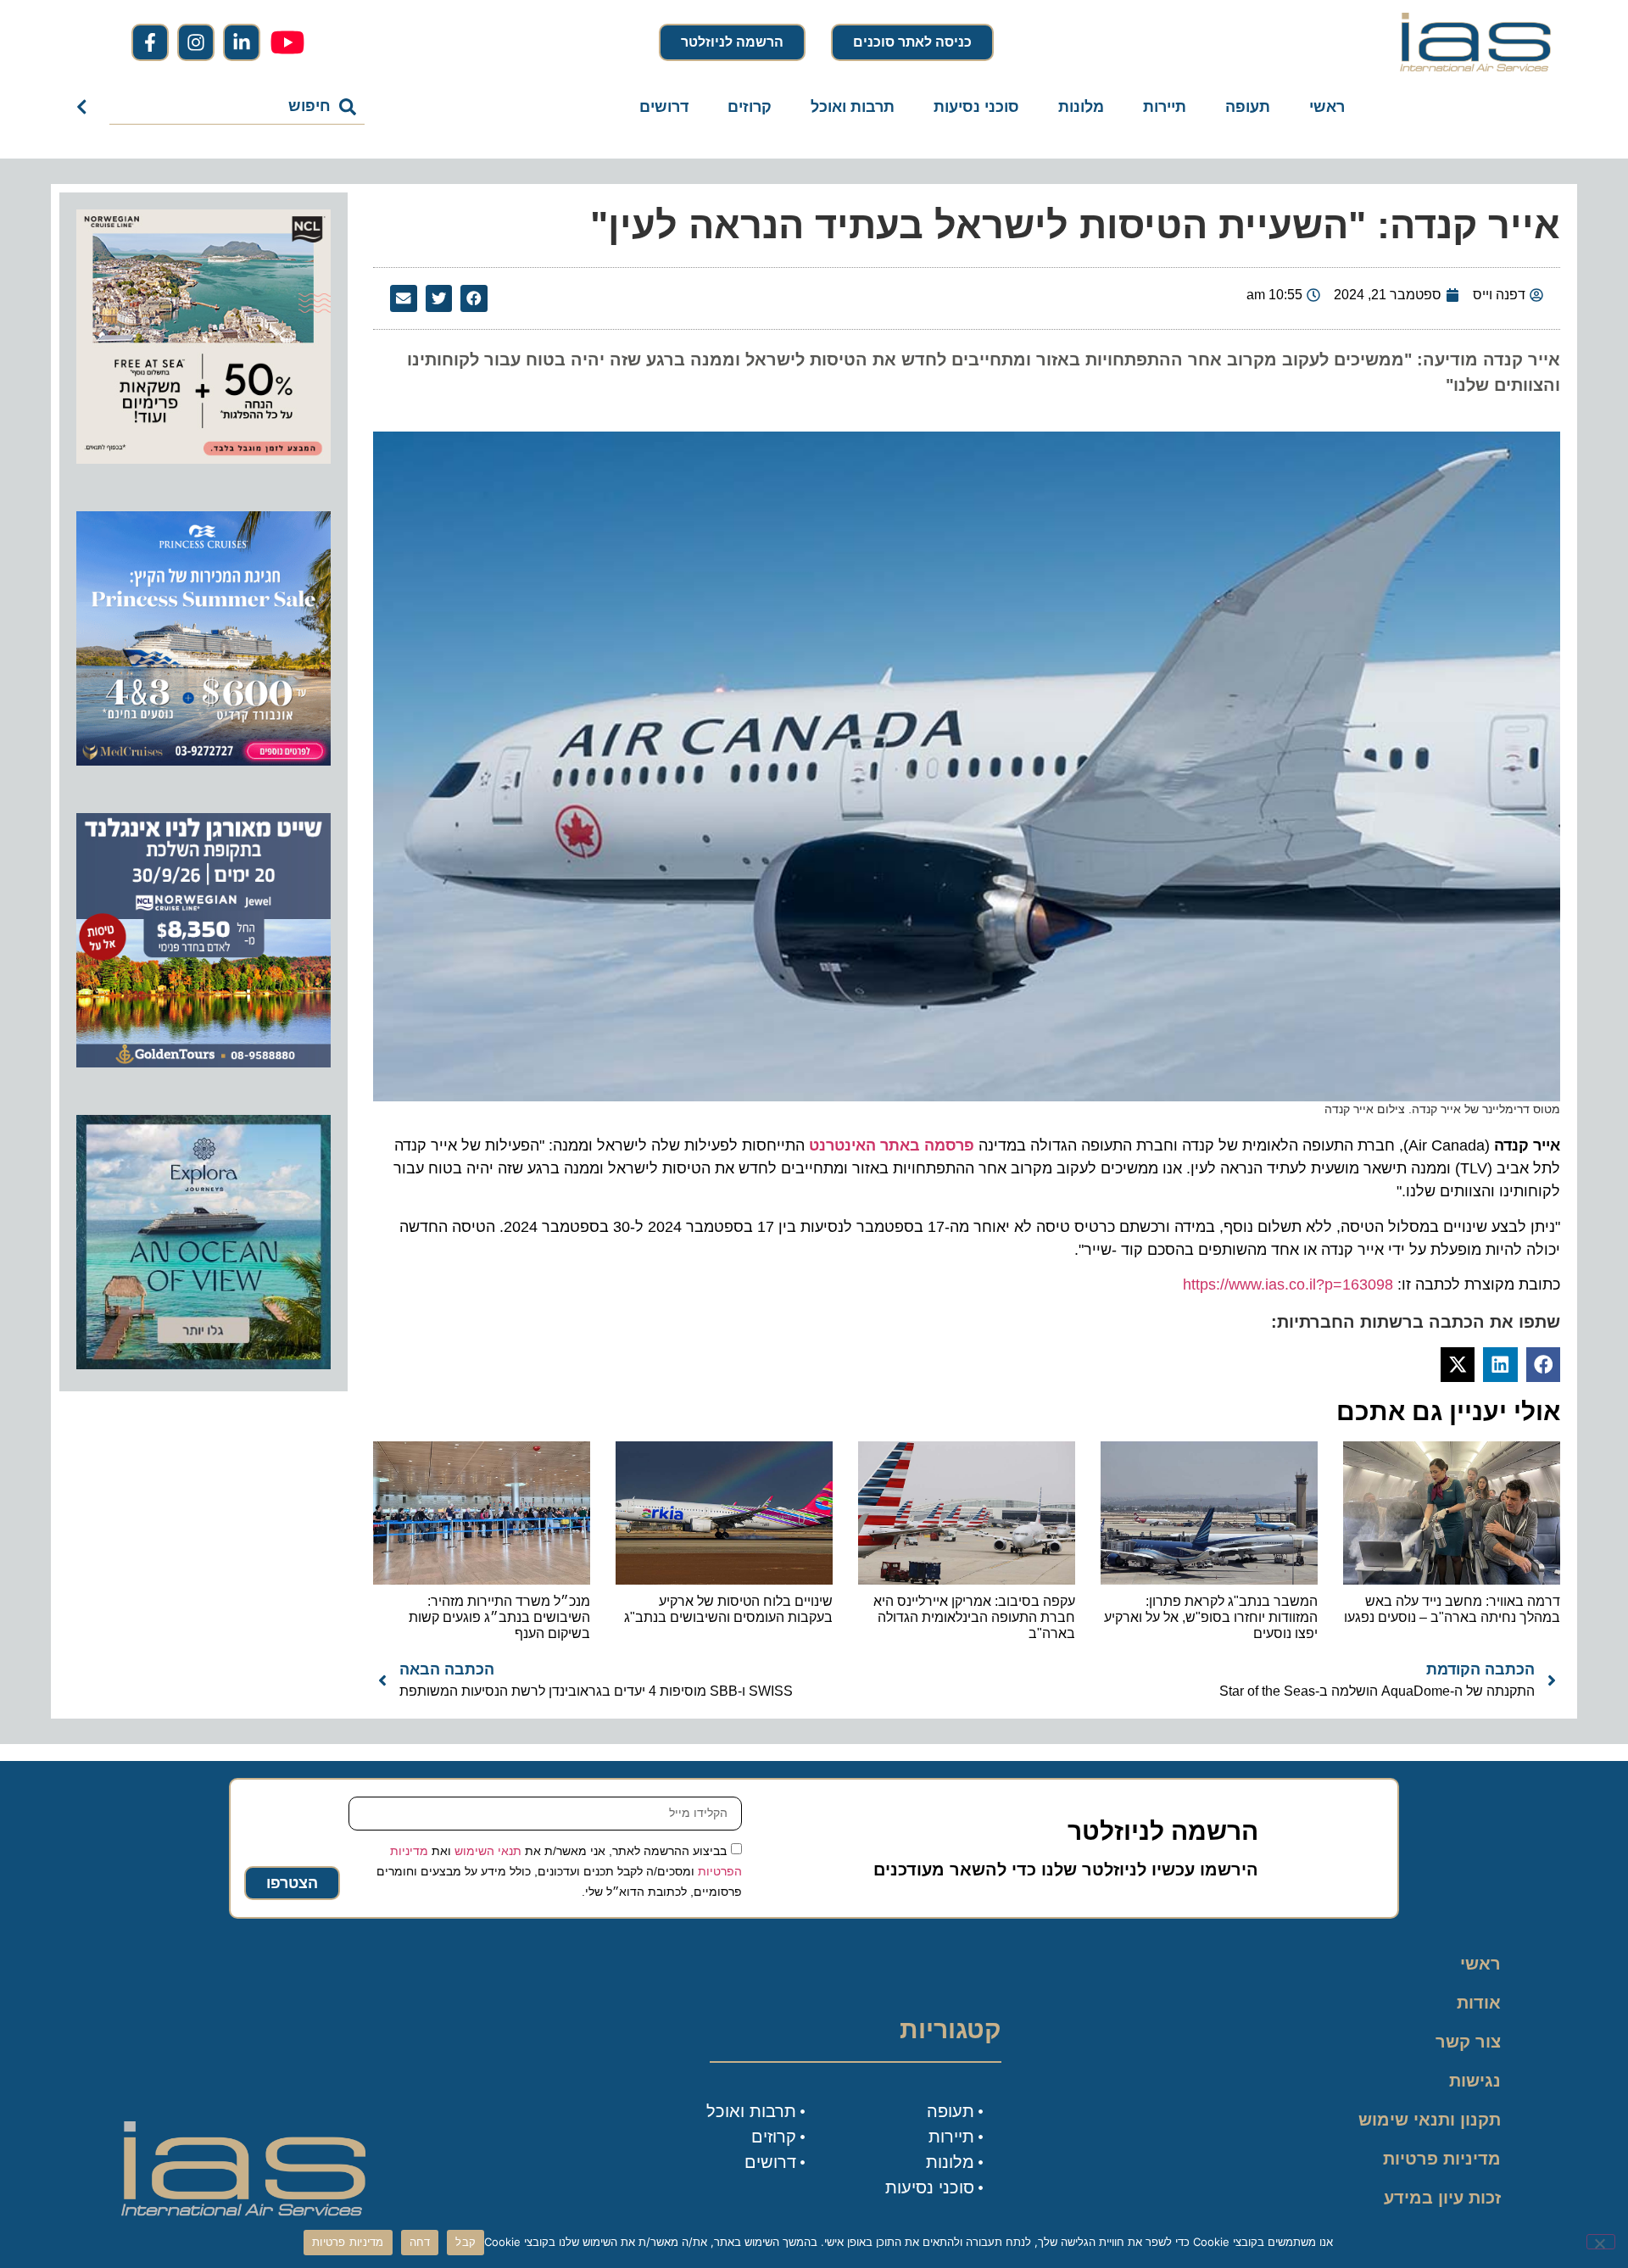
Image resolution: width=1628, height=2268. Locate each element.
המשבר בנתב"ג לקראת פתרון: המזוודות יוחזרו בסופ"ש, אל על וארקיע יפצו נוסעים (1211, 1617)
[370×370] (203, 1062)
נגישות (1475, 2081)
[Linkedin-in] (242, 42)
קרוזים (750, 107)
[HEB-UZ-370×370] (203, 459)
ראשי (1327, 107)
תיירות (1165, 107)
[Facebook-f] (150, 42)
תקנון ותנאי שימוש (1430, 2120)
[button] (474, 298)
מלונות (1081, 107)
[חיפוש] (85, 107)
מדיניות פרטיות (1442, 2159)
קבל (466, 2242)
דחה (420, 2242)
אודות (1479, 2003)
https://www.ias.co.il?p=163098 (1288, 1284)
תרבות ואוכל (853, 107)
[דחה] (1601, 2242)
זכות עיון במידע (1442, 2198)
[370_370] (203, 761)
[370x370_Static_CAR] (203, 1364)
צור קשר (1468, 2042)
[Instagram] (196, 42)
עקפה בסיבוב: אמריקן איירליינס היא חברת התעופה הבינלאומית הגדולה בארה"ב (974, 1617)
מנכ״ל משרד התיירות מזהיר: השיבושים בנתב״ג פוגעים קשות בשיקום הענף (499, 1617)
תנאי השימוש (488, 1851)
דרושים (664, 107)
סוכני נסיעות (976, 107)
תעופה (1248, 107)
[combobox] (237, 107)
